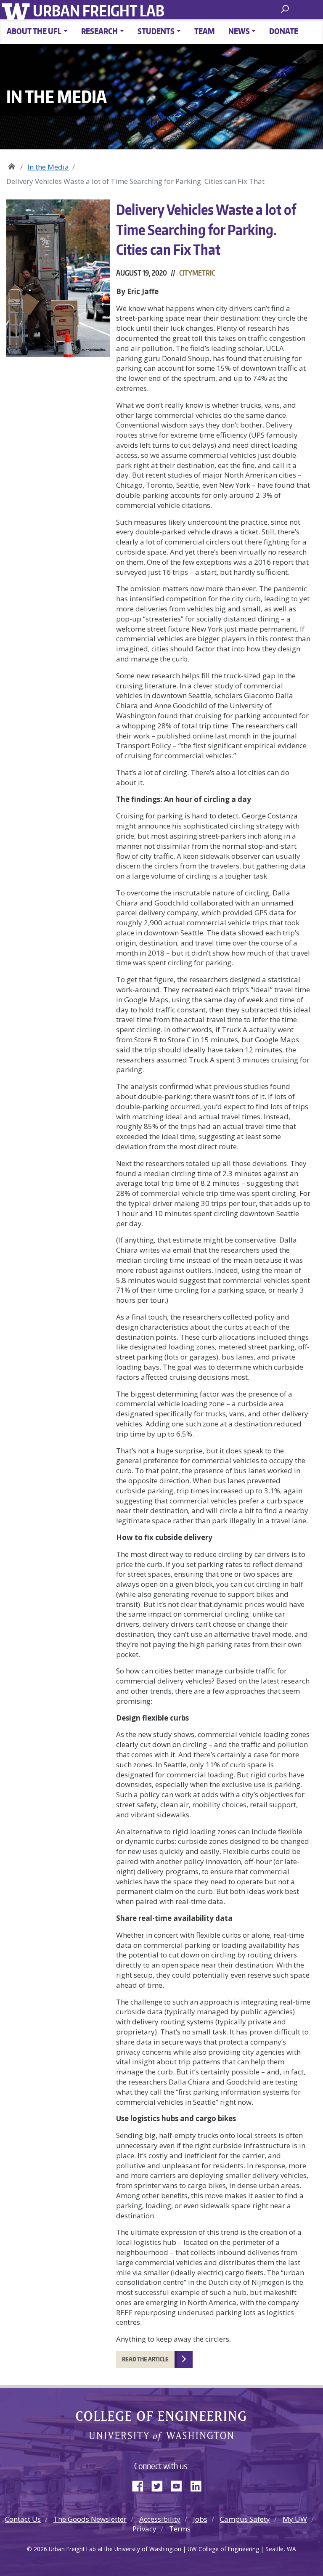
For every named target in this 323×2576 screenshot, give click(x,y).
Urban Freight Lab (99, 11)
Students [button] (156, 31)
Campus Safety (245, 2519)
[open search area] (286, 9)
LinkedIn (199, 2484)
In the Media (48, 167)
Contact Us (23, 2519)
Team (205, 31)
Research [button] (99, 31)
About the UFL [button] (34, 31)
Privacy (144, 2529)
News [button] (239, 31)
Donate (284, 31)
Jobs (200, 2519)
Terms (180, 2529)
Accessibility (160, 2519)
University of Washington (17, 11)
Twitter (160, 2484)
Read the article (145, 2359)
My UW (295, 2519)
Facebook (141, 2484)
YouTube (180, 2484)
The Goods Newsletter (90, 2519)
